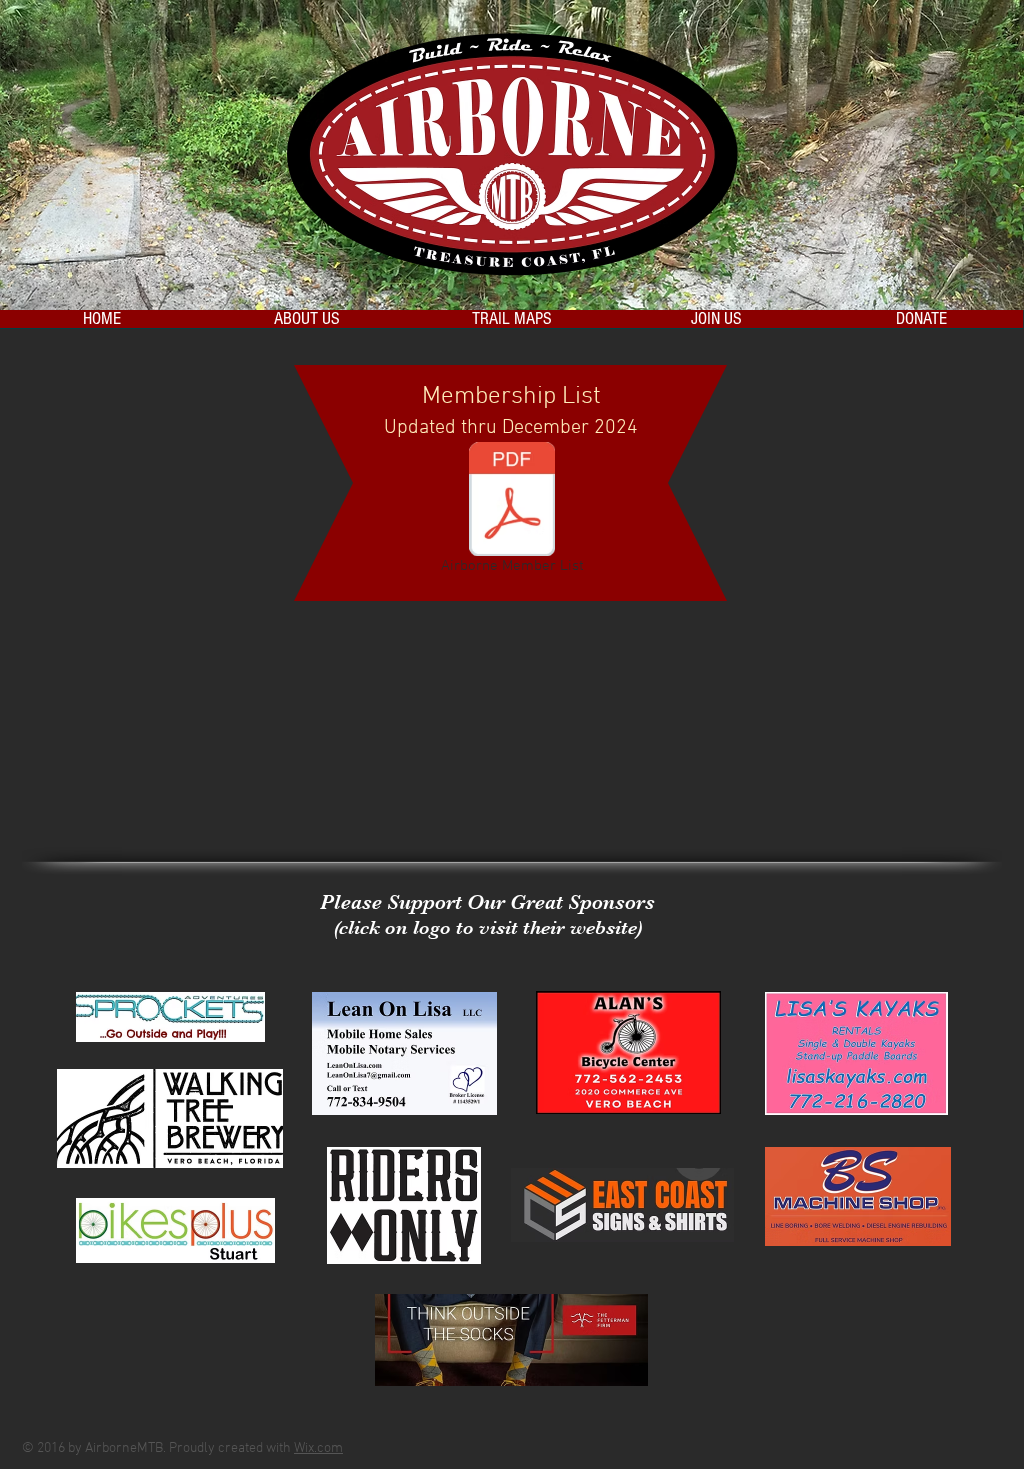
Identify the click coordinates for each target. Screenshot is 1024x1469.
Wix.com (318, 1448)
